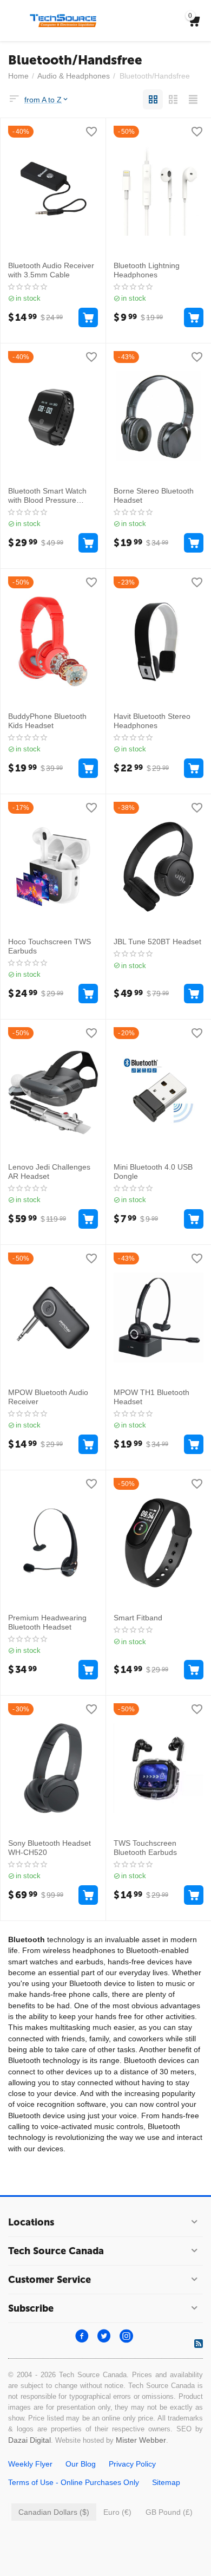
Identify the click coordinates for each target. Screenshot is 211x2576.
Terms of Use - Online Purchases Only (74, 2482)
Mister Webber (141, 2440)
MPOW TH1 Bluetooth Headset (151, 1397)
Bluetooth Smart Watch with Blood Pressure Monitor (47, 496)
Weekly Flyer (30, 2464)
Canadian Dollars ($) (54, 2512)
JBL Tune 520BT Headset (157, 942)
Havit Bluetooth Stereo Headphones (152, 721)
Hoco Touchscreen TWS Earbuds (50, 946)
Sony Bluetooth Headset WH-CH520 (50, 1848)
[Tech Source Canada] (63, 20)
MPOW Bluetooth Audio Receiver (48, 1397)
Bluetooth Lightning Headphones (147, 270)
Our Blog (81, 2464)
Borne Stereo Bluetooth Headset (154, 495)
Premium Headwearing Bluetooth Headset (47, 1622)
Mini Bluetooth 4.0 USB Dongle (153, 1172)
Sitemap (166, 2482)
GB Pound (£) (169, 2512)
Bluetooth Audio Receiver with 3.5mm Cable (51, 270)
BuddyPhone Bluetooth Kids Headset (47, 721)
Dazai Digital (29, 2440)
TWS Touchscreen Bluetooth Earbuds (145, 1848)
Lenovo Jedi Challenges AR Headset (49, 1172)
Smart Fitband (138, 1618)
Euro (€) (117, 2512)
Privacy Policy (132, 2464)
